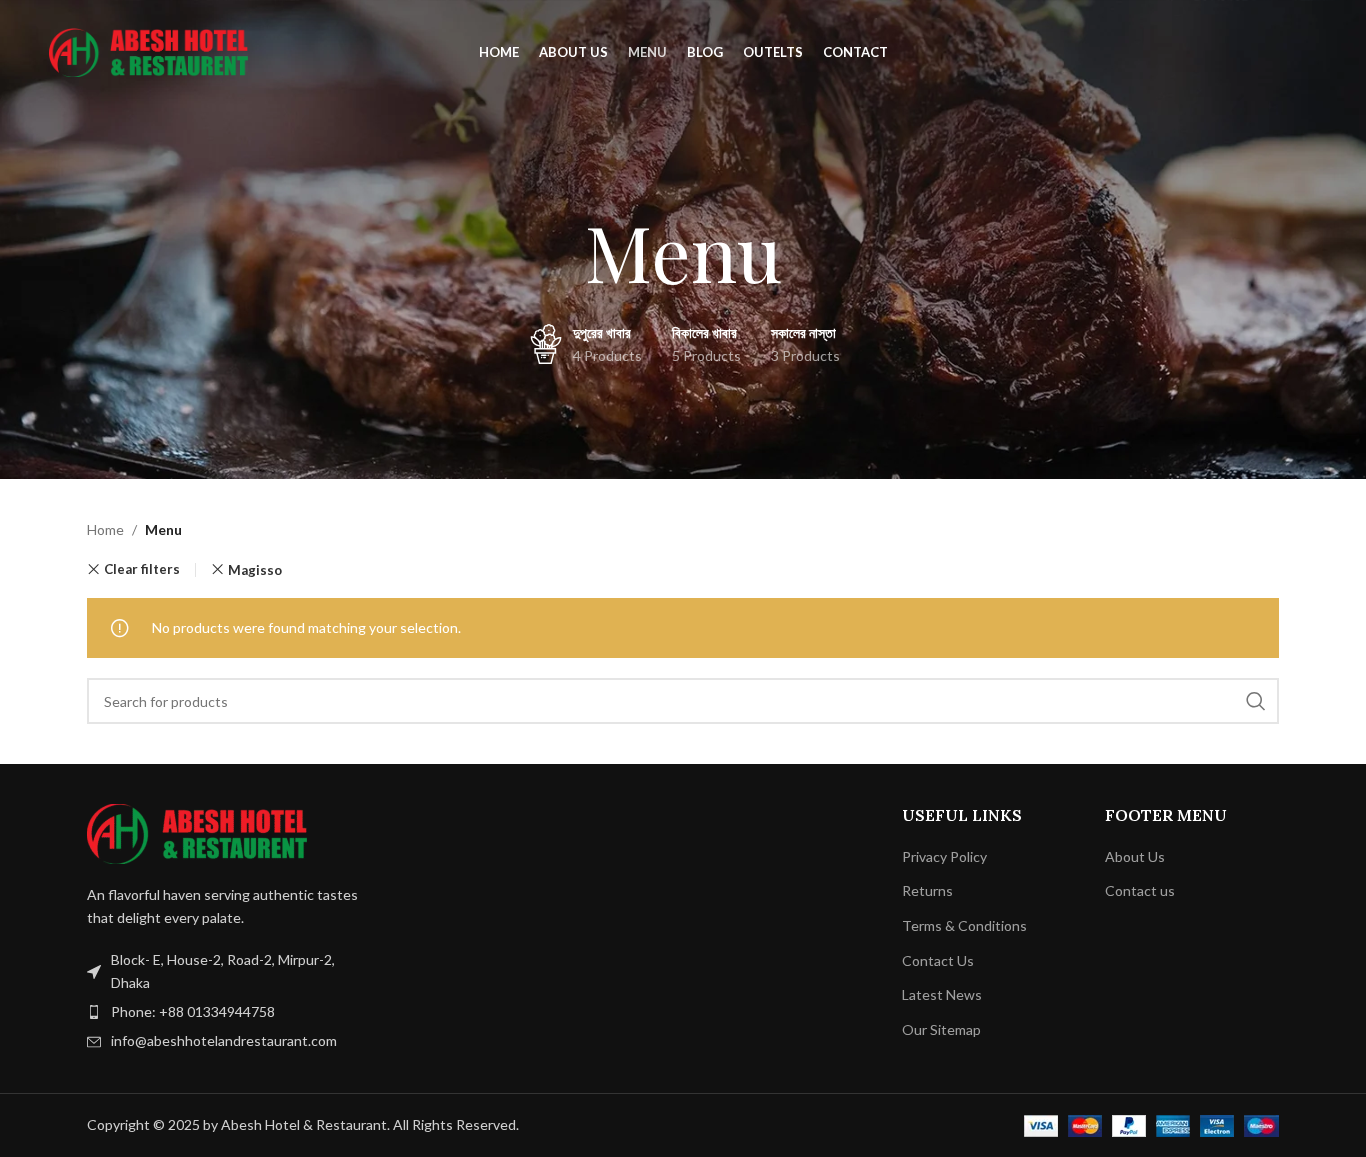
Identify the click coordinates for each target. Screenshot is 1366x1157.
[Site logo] (149, 50)
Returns (927, 890)
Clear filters (142, 569)
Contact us (1140, 890)
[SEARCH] (1256, 701)
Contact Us (938, 960)
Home (105, 529)
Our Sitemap (941, 1029)
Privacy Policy (944, 856)
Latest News (942, 994)
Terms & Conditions (964, 925)
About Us (1135, 856)
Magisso (255, 570)
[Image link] (197, 832)
